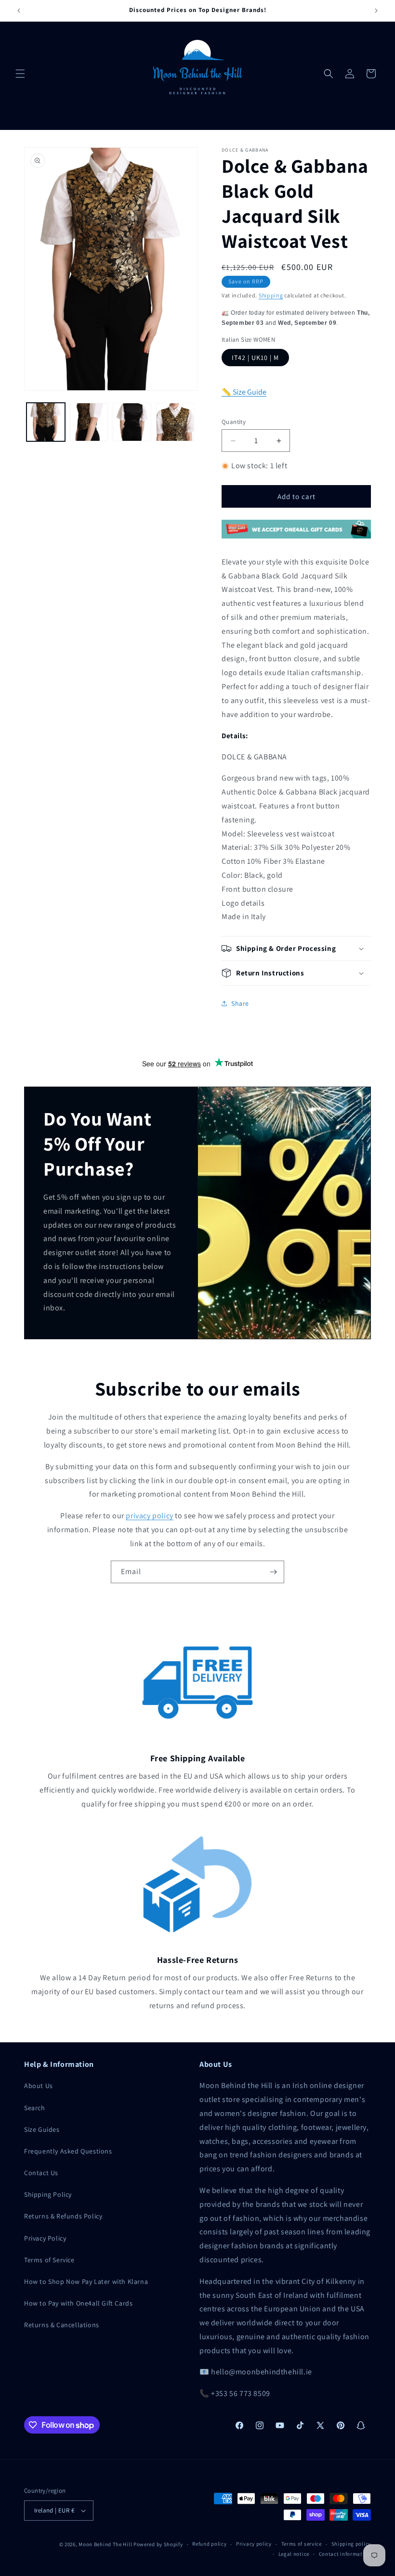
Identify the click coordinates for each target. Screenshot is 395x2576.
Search (35, 2108)
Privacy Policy (45, 2238)
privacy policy (149, 1516)
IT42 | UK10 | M (255, 358)
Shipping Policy (48, 2194)
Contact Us (41, 2173)
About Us (39, 2086)
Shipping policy (351, 2544)
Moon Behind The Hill (105, 2544)
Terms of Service (49, 2260)
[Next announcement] (376, 11)
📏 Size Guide (244, 392)
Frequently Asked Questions (68, 2151)
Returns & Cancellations (62, 2325)
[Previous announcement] (19, 11)
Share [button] (240, 1003)
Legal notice (294, 2554)
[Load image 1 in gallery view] (46, 422)
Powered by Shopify (158, 2544)
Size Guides (42, 2129)
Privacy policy (254, 2544)
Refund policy (209, 2544)
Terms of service (302, 2544)
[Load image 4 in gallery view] (175, 422)
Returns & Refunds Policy (63, 2216)
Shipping (271, 295)
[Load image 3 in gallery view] (132, 422)
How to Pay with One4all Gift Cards (78, 2303)
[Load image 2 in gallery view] (89, 422)
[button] (20, 74)
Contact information (345, 2554)
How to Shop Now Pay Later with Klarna (86, 2281)
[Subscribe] (273, 1572)
